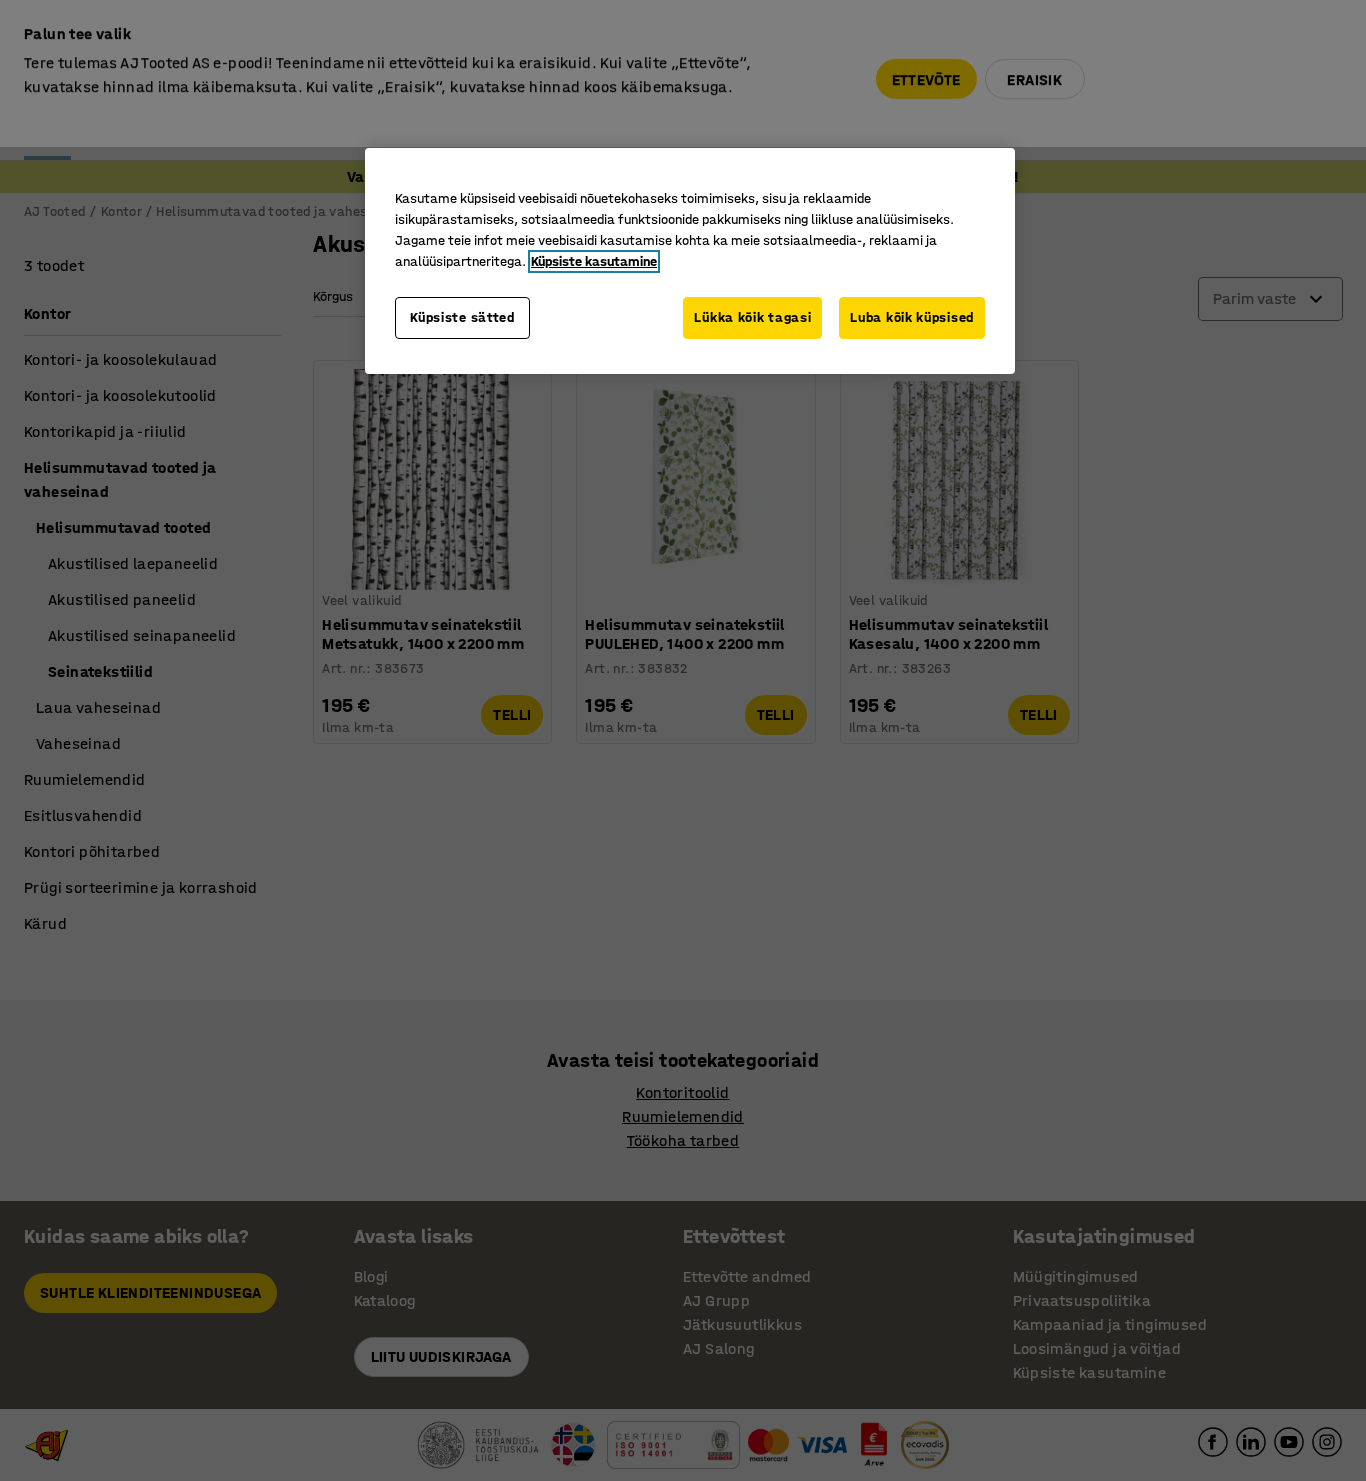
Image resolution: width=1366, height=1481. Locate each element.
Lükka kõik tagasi (752, 317)
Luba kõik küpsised (912, 317)
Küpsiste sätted (462, 317)
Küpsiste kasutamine (594, 261)
